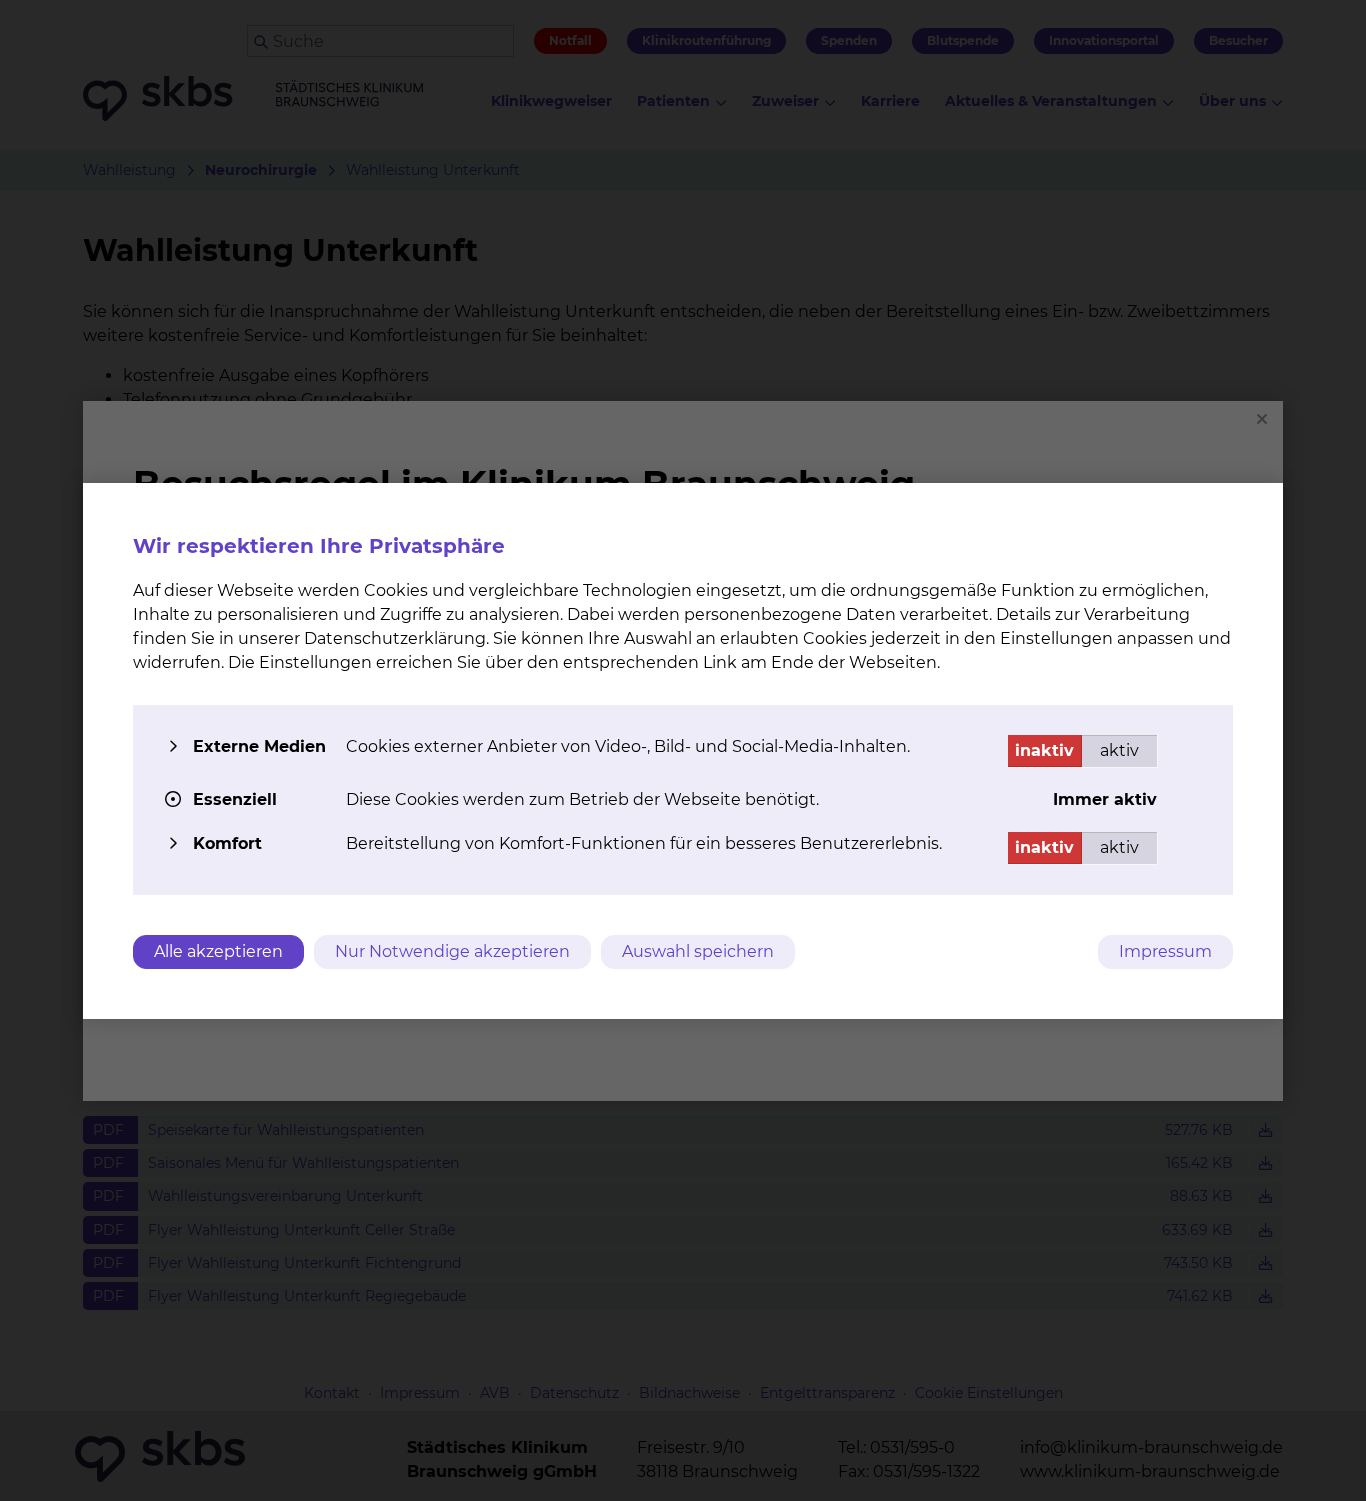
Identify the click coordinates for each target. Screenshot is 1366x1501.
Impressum (1165, 951)
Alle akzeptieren (218, 951)
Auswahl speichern (698, 951)
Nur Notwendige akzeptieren (452, 951)
